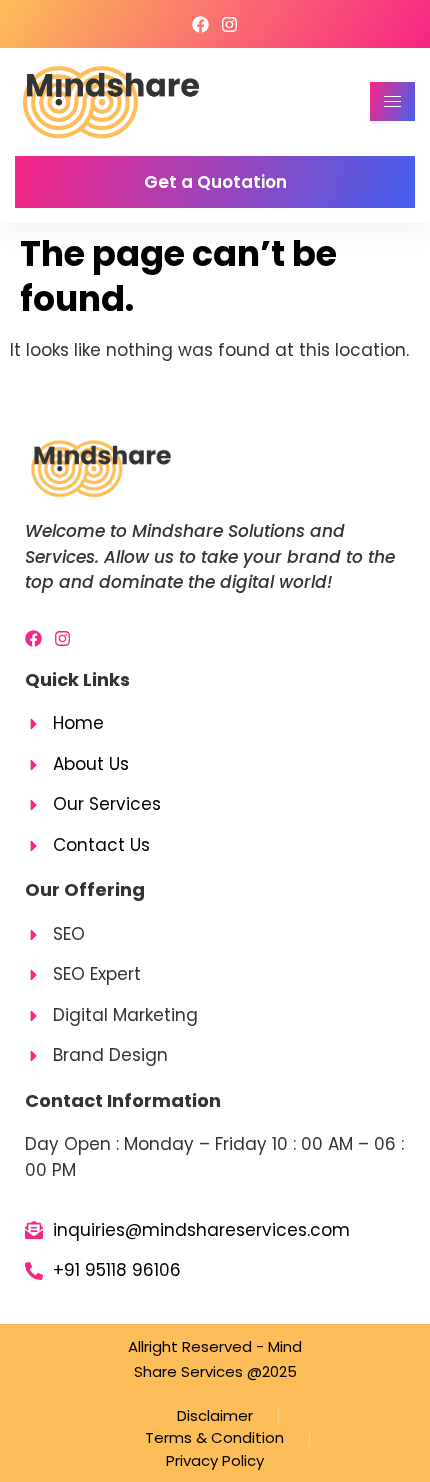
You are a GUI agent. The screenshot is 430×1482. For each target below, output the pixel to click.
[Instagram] (229, 24)
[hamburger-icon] (392, 101)
